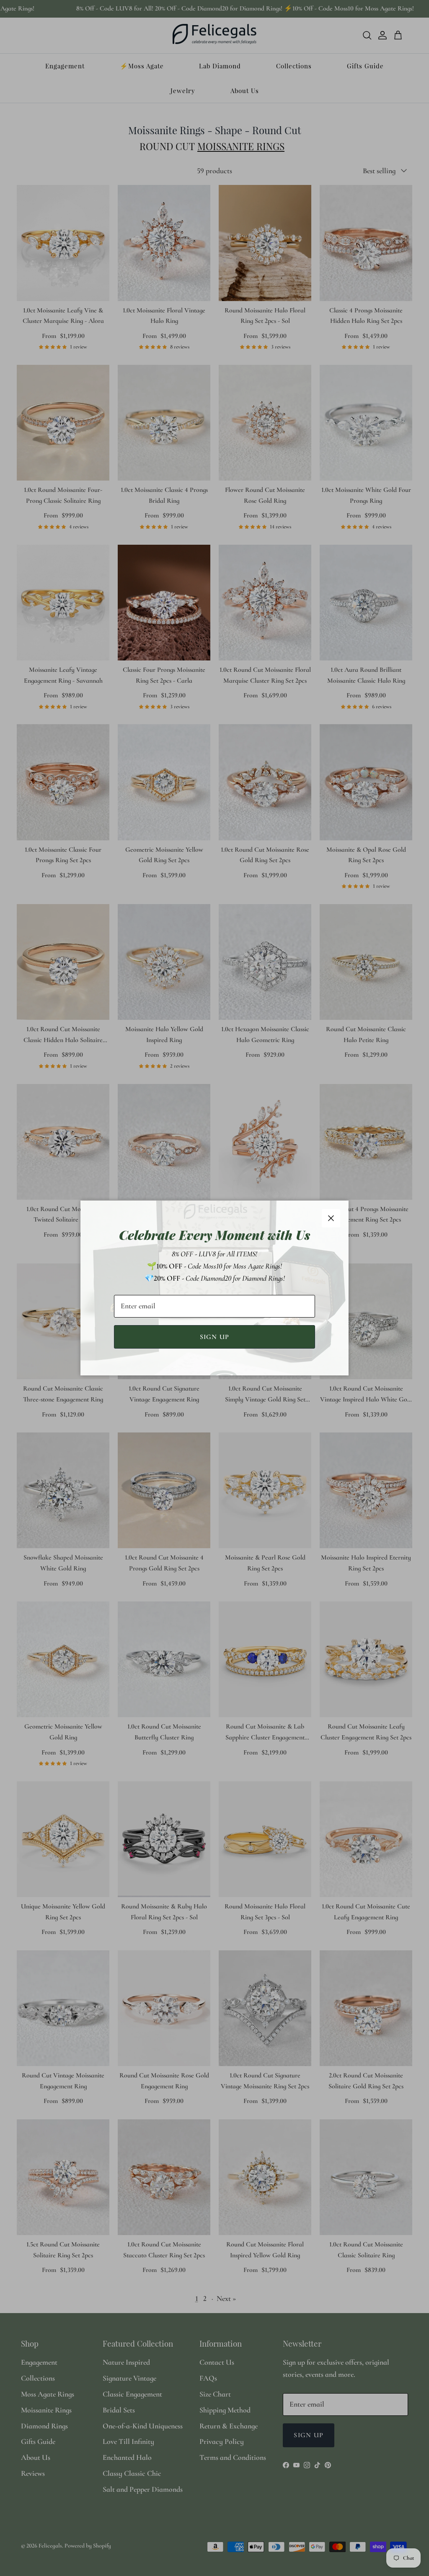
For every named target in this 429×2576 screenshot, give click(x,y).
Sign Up (215, 1337)
